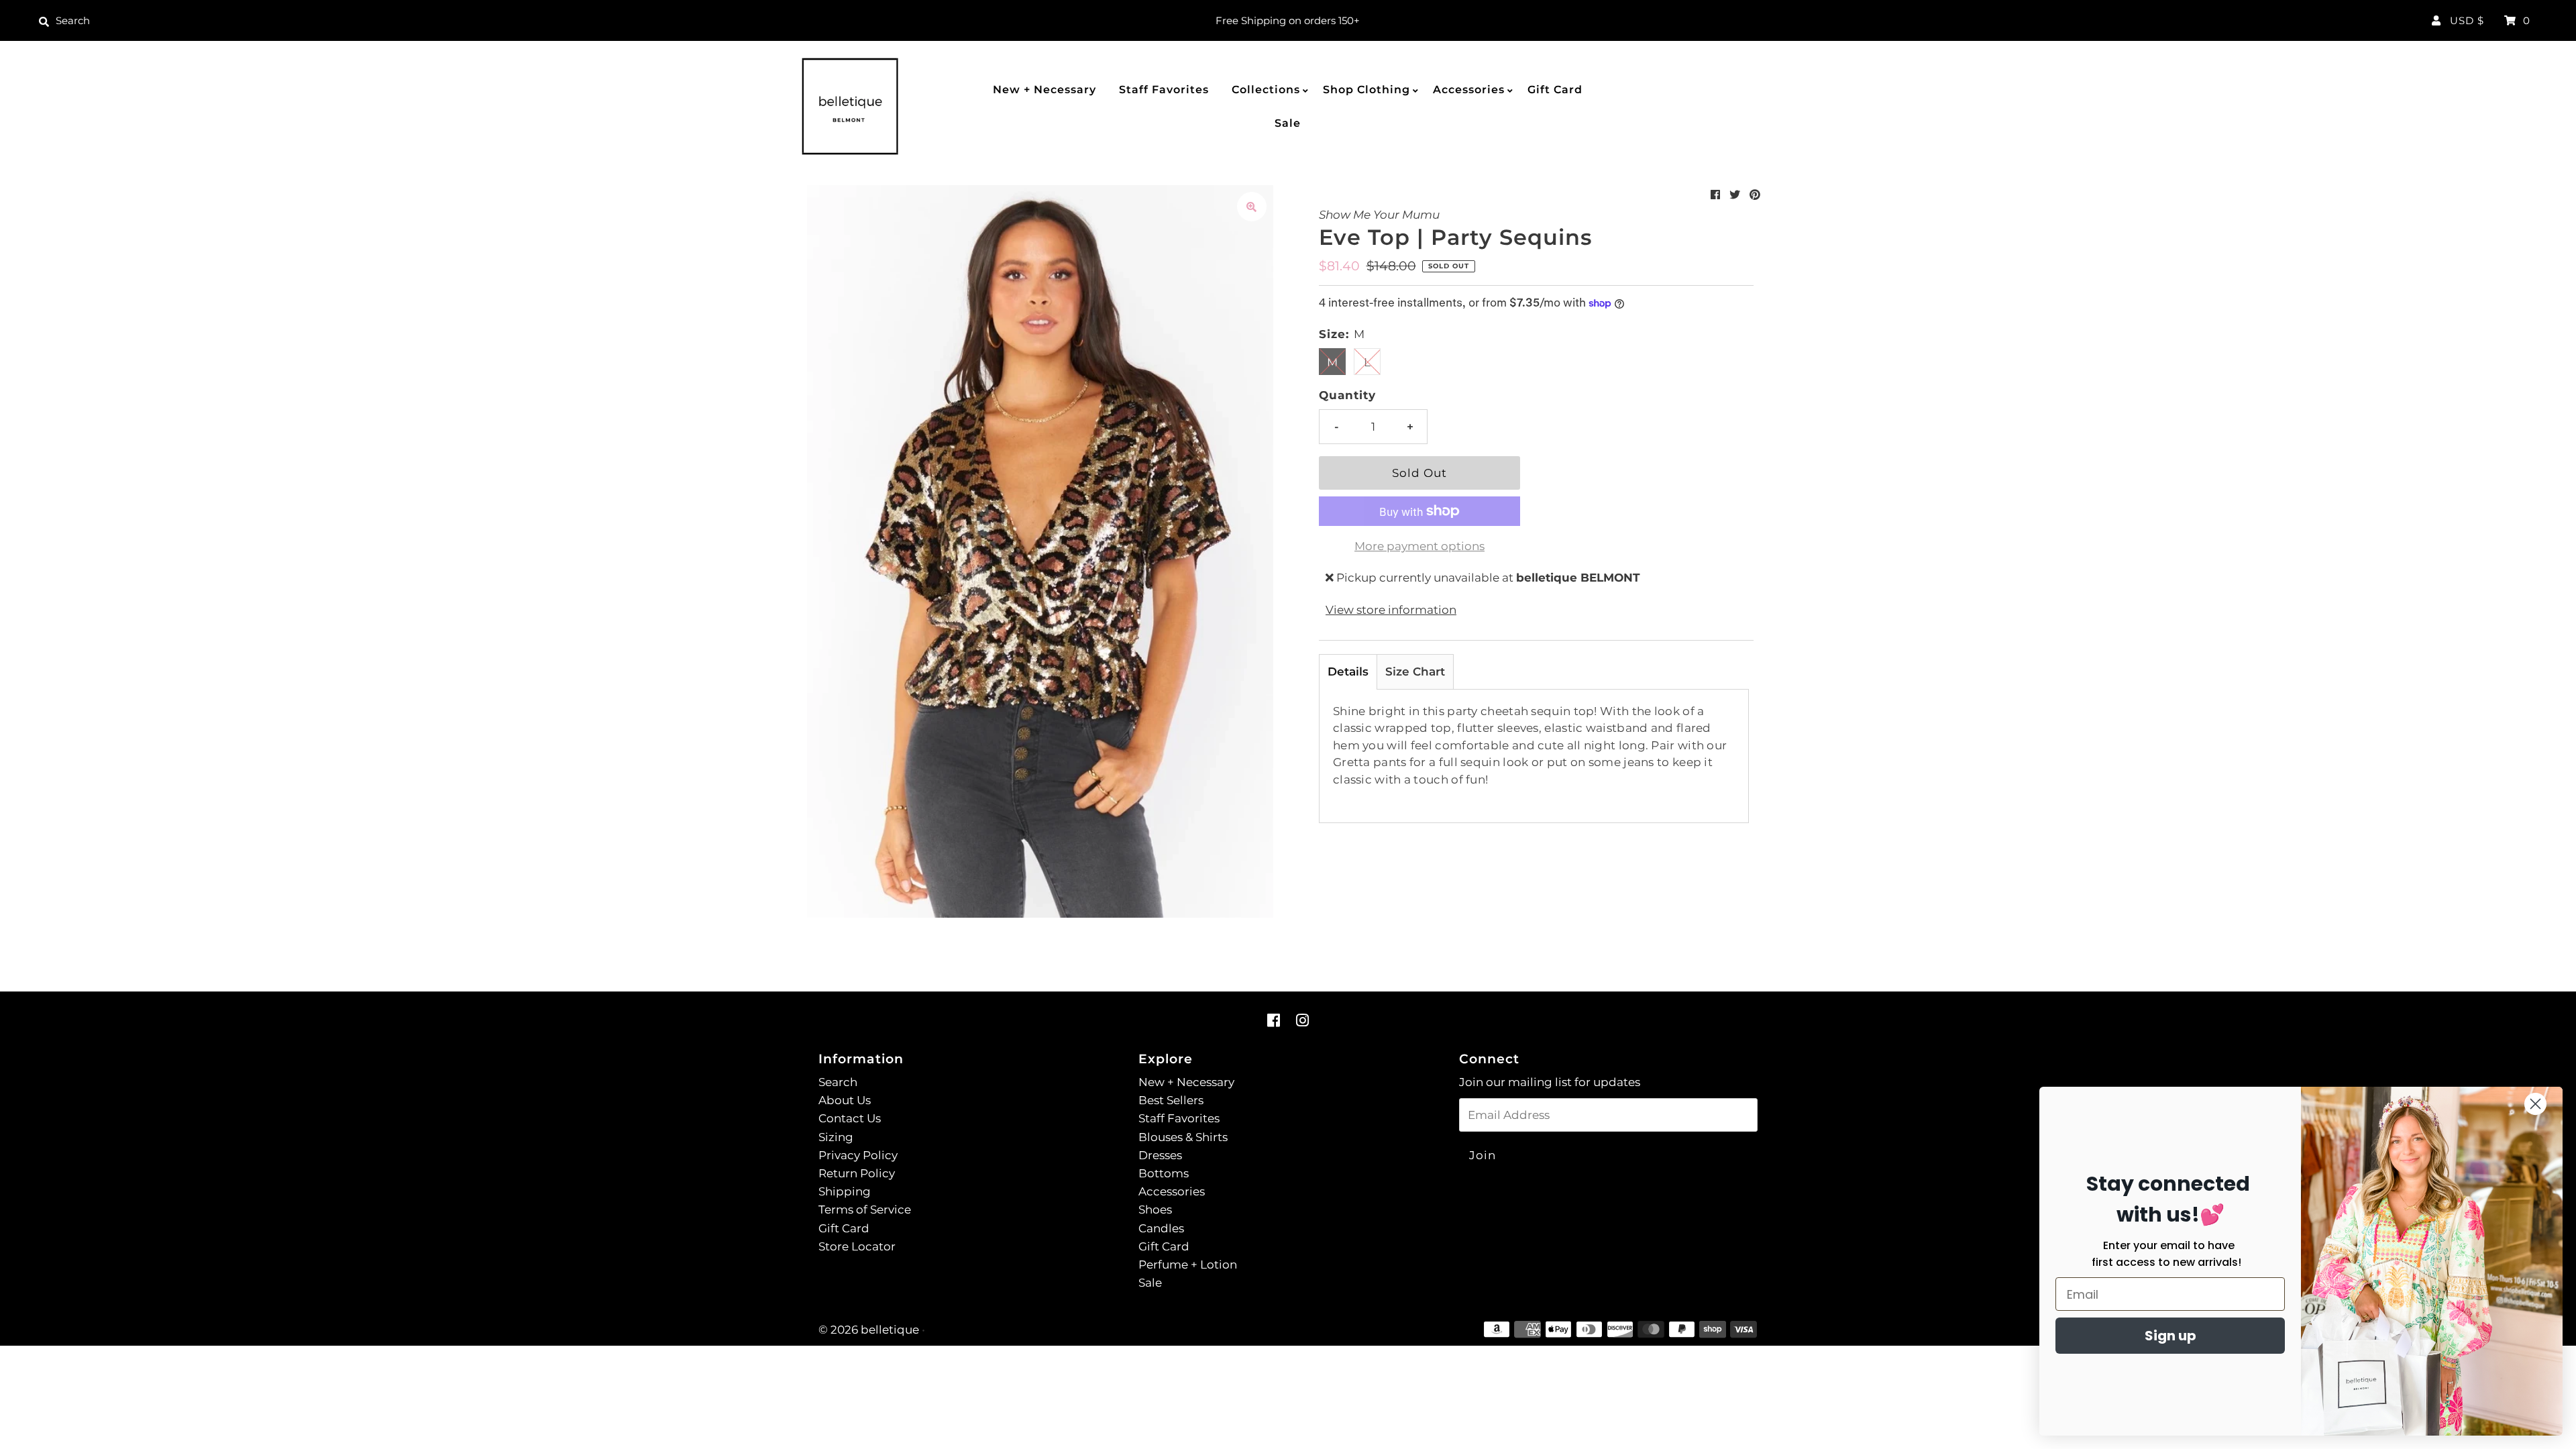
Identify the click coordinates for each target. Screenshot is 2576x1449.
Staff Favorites (1164, 90)
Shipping (845, 1191)
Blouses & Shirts (1183, 1137)
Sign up (2170, 1336)
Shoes (1155, 1210)
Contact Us (850, 1118)
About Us (845, 1100)
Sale (1288, 123)
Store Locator (857, 1246)
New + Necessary (1044, 90)
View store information (1391, 610)
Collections (1266, 90)
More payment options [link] (1419, 546)
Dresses (1160, 1155)
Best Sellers (1171, 1100)
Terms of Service (865, 1210)
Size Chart (1415, 672)
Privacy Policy (858, 1155)
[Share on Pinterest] (1755, 195)
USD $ (2467, 20)
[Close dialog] (2535, 1104)
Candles (1161, 1228)
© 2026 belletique (869, 1330)
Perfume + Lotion (1188, 1265)
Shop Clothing (1366, 90)
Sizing (836, 1137)
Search (838, 1082)
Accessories (1469, 90)
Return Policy (857, 1173)
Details (1348, 672)
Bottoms (1164, 1173)
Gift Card (1555, 90)
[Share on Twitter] (1735, 195)
